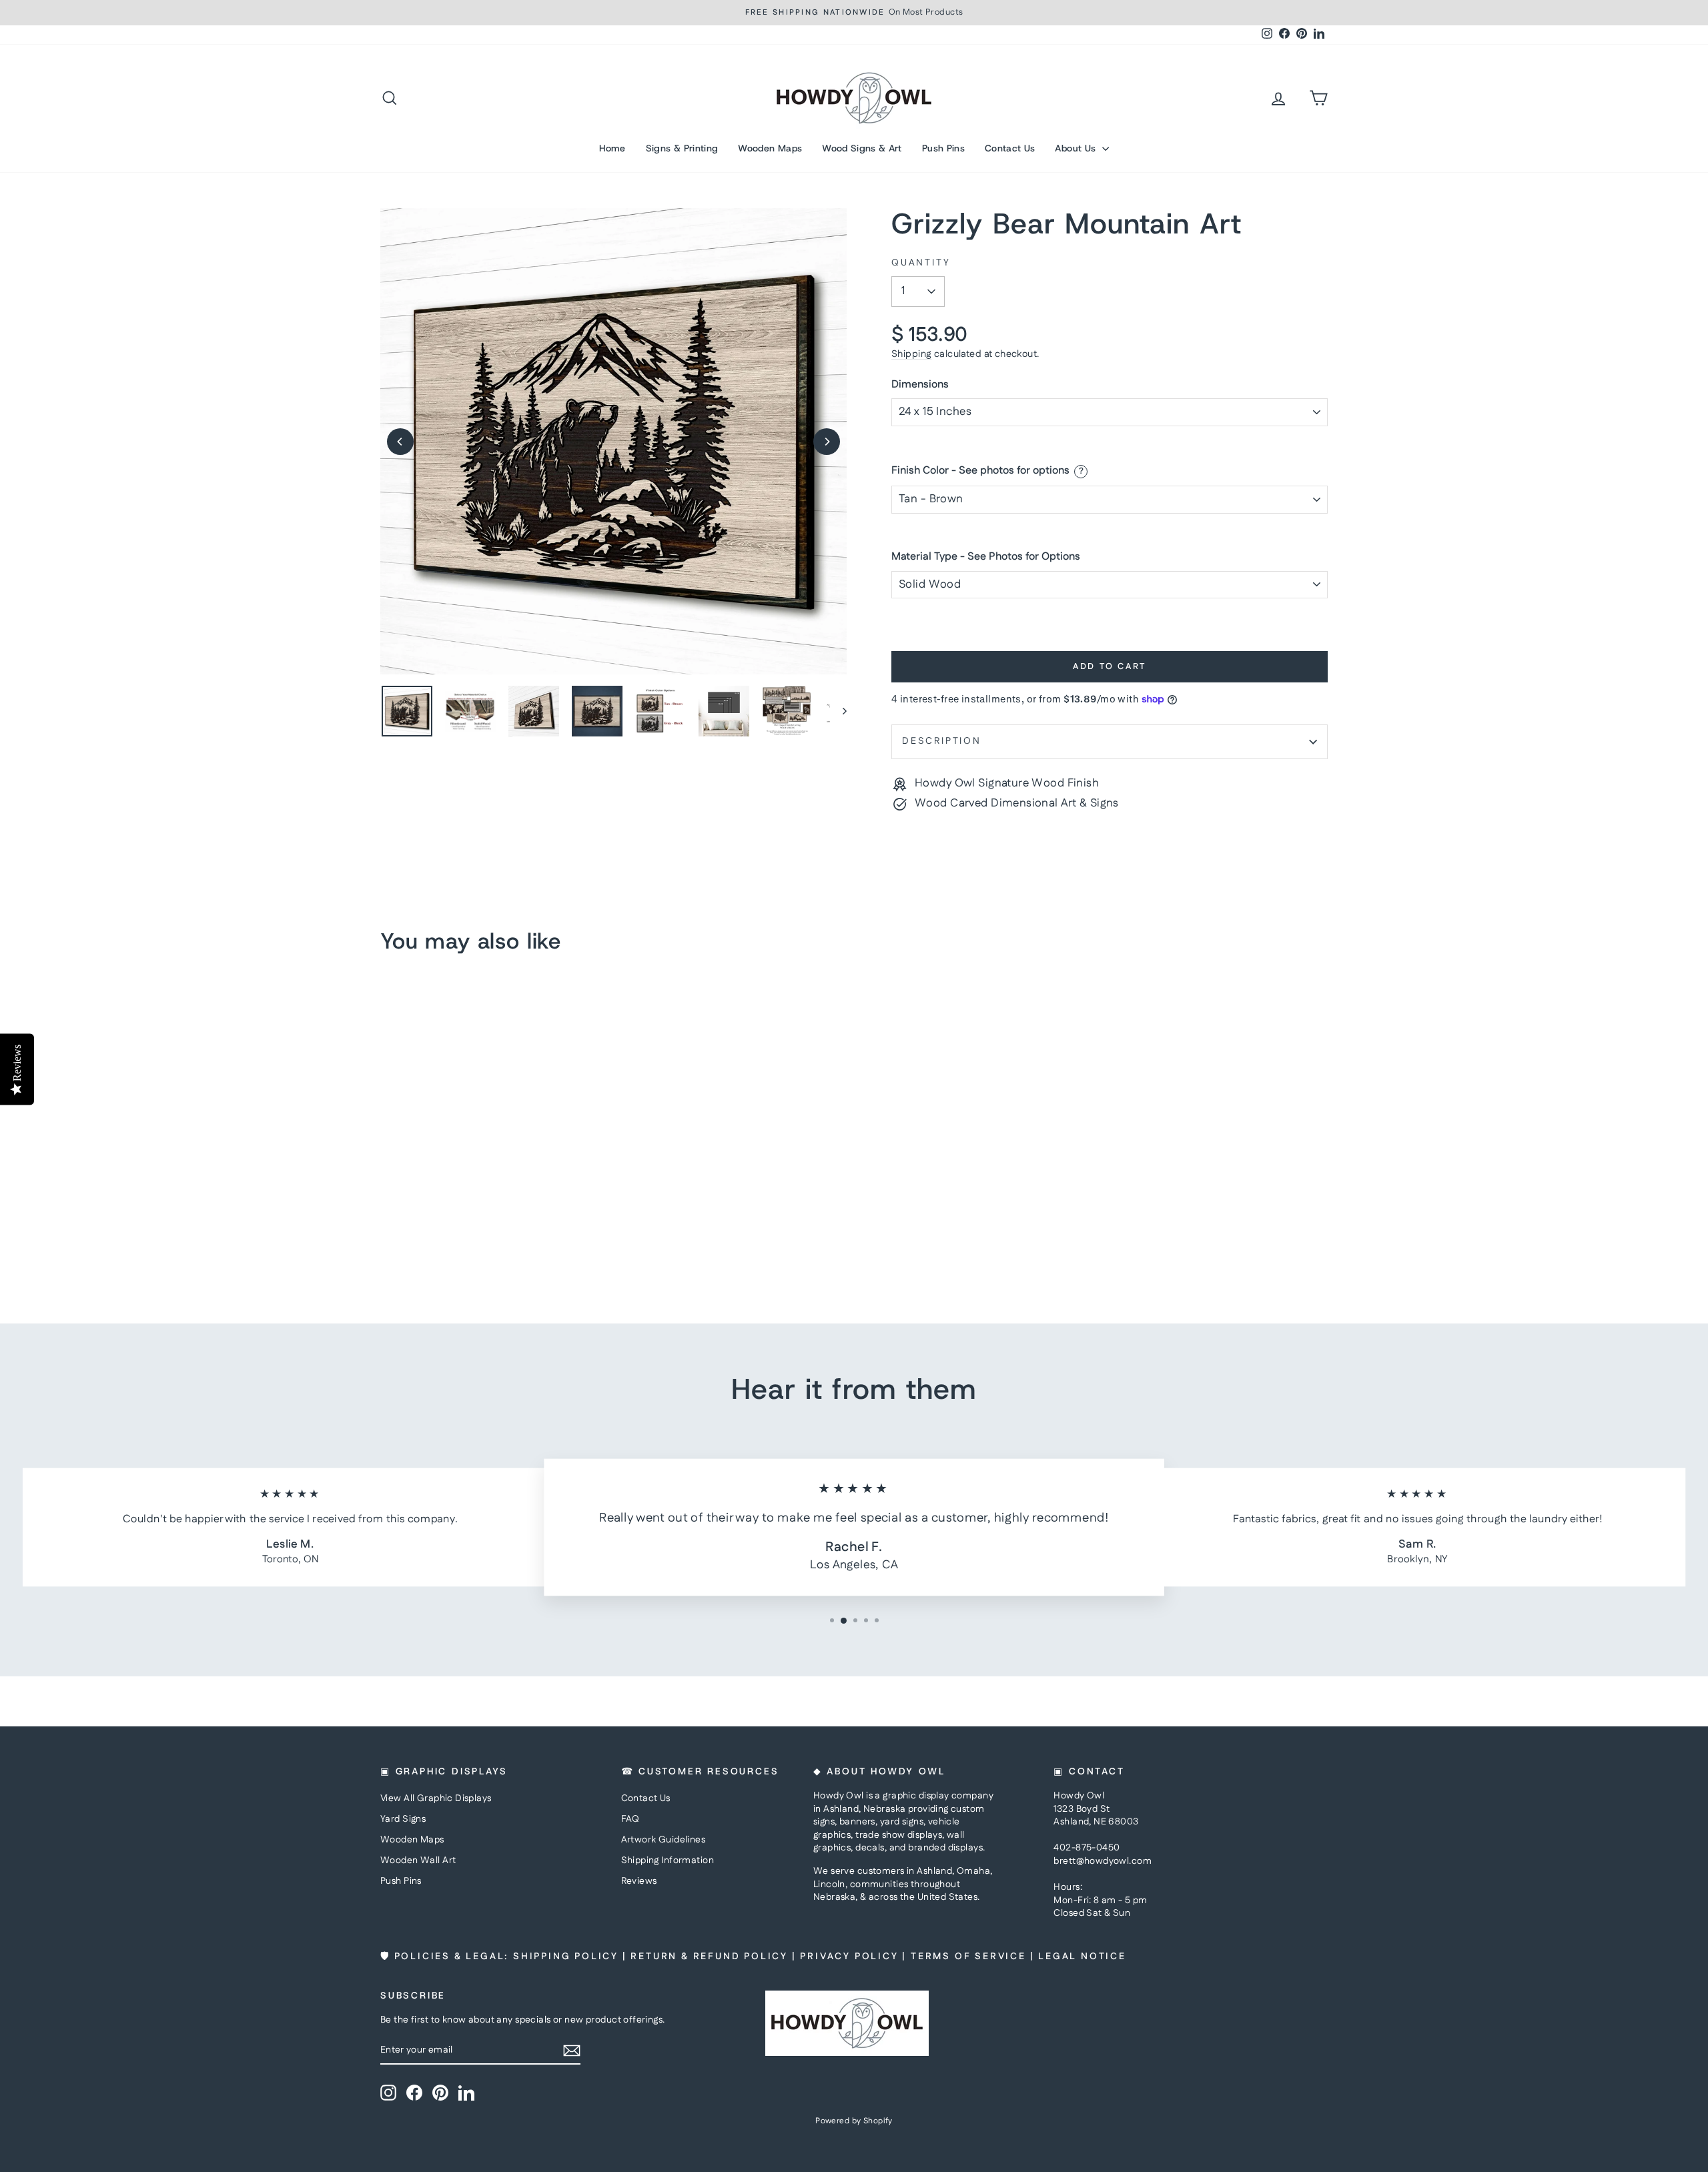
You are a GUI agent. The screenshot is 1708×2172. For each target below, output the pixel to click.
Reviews (639, 1881)
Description (942, 741)
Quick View (494, 1197)
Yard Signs (403, 1819)
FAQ (630, 1819)
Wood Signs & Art (862, 148)
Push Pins (943, 148)
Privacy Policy (849, 1957)
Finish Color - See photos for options (980, 471)
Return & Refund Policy (709, 1957)
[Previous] (400, 442)
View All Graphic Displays (436, 1798)
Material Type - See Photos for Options (986, 557)
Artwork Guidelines (664, 1840)
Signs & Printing (682, 148)
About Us (1077, 148)
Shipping (911, 354)
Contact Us (1010, 148)
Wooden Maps (770, 148)
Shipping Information (668, 1860)
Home (612, 148)
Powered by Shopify (854, 2121)
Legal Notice (1082, 1957)
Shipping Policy (566, 1957)
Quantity (921, 263)
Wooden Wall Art (418, 1860)
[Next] (827, 442)
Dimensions (920, 385)
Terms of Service (968, 1957)
